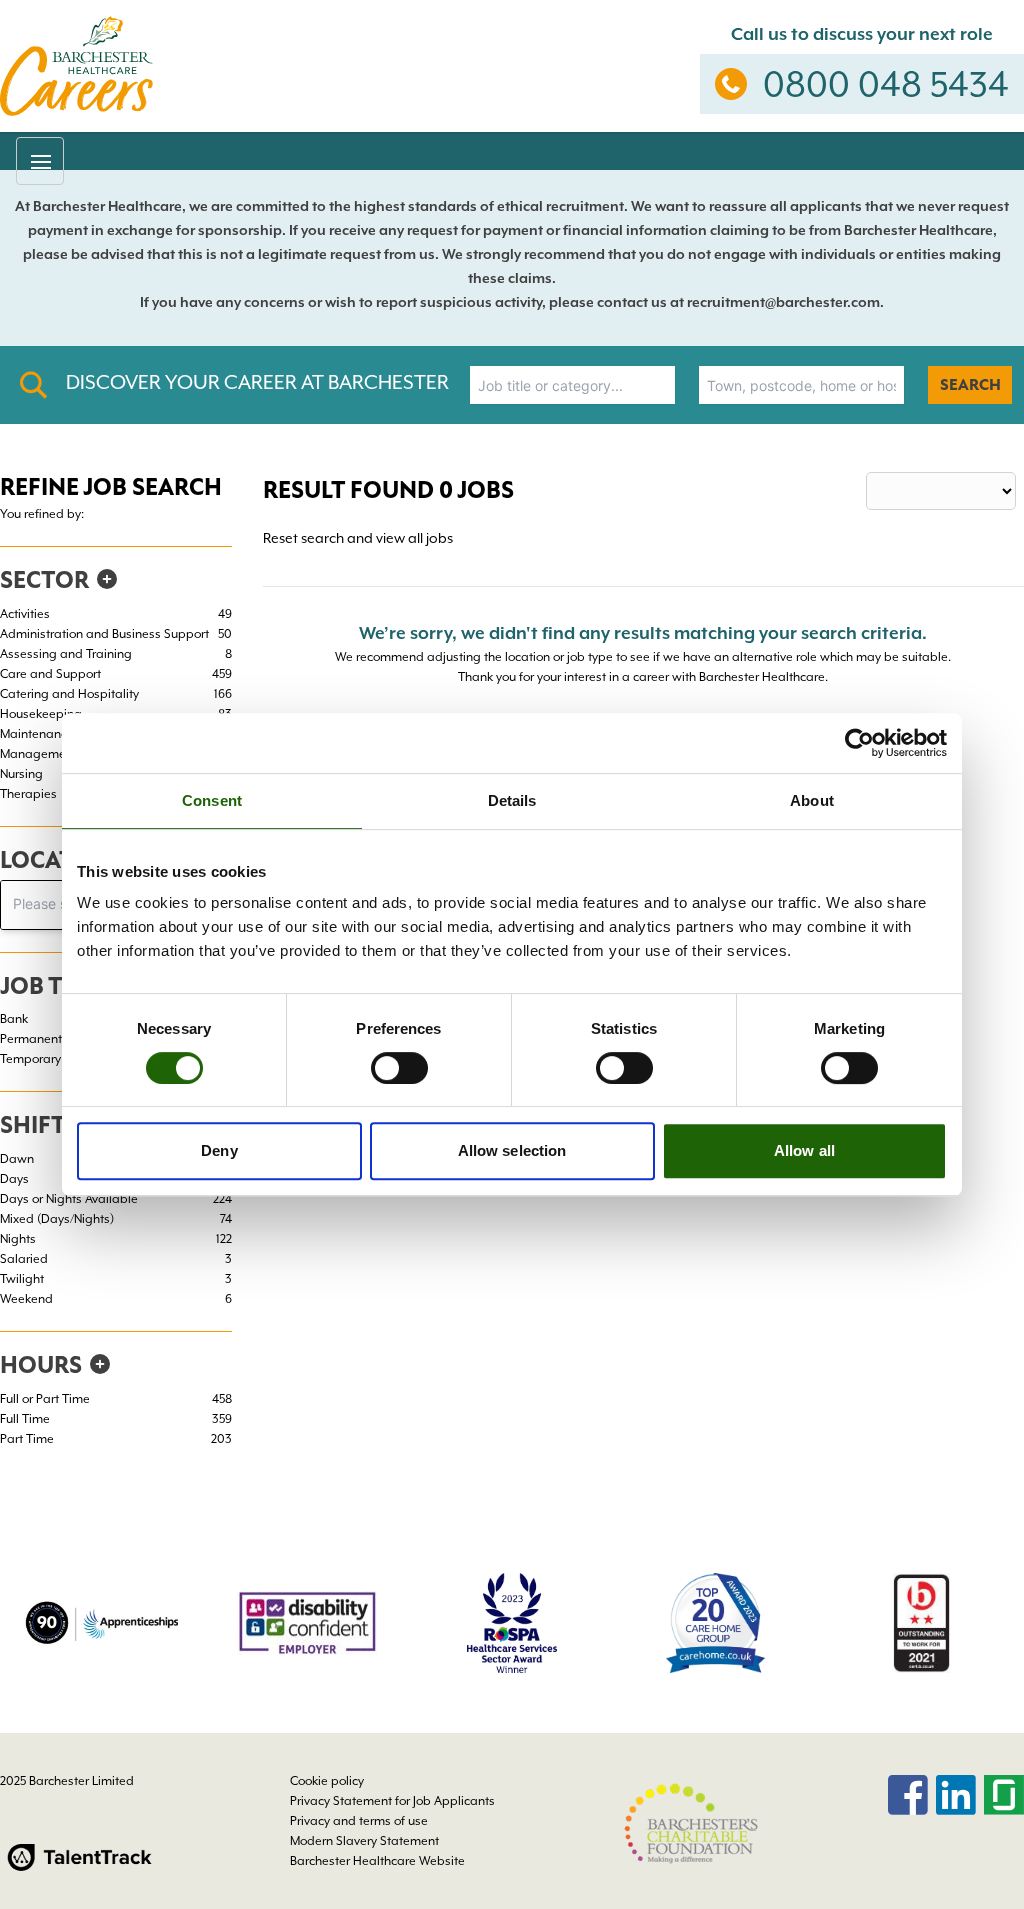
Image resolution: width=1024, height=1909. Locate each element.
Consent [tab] (212, 800)
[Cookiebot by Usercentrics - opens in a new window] (859, 743)
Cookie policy (327, 1781)
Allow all (804, 1150)
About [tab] (812, 800)
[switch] (399, 1068)
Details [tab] (512, 800)
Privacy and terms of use (359, 1821)
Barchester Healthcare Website (377, 1861)
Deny (219, 1150)
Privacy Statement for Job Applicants (392, 1801)
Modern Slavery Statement (364, 1841)
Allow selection (512, 1150)
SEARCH (970, 385)
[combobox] (572, 385)
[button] (40, 161)
